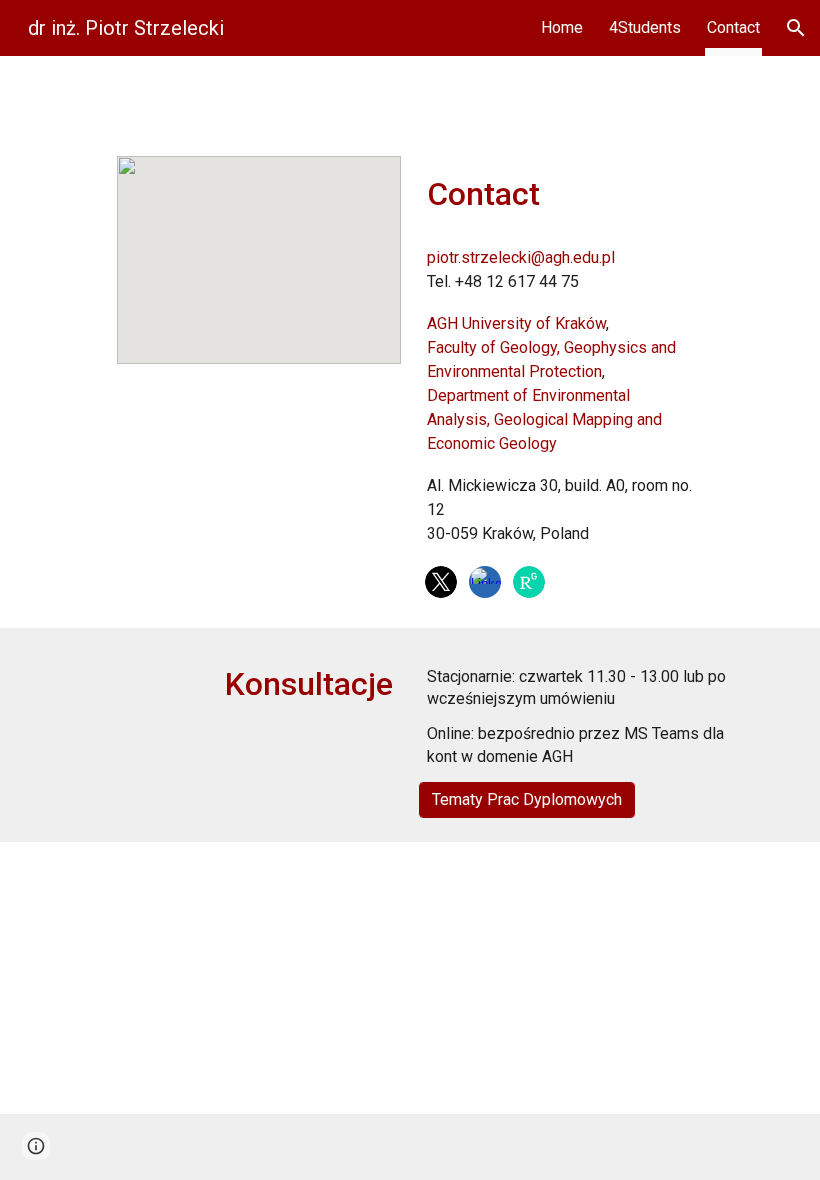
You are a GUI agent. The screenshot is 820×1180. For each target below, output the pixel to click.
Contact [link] (733, 27)
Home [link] (562, 27)
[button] (796, 28)
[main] (561, 194)
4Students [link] (645, 27)
